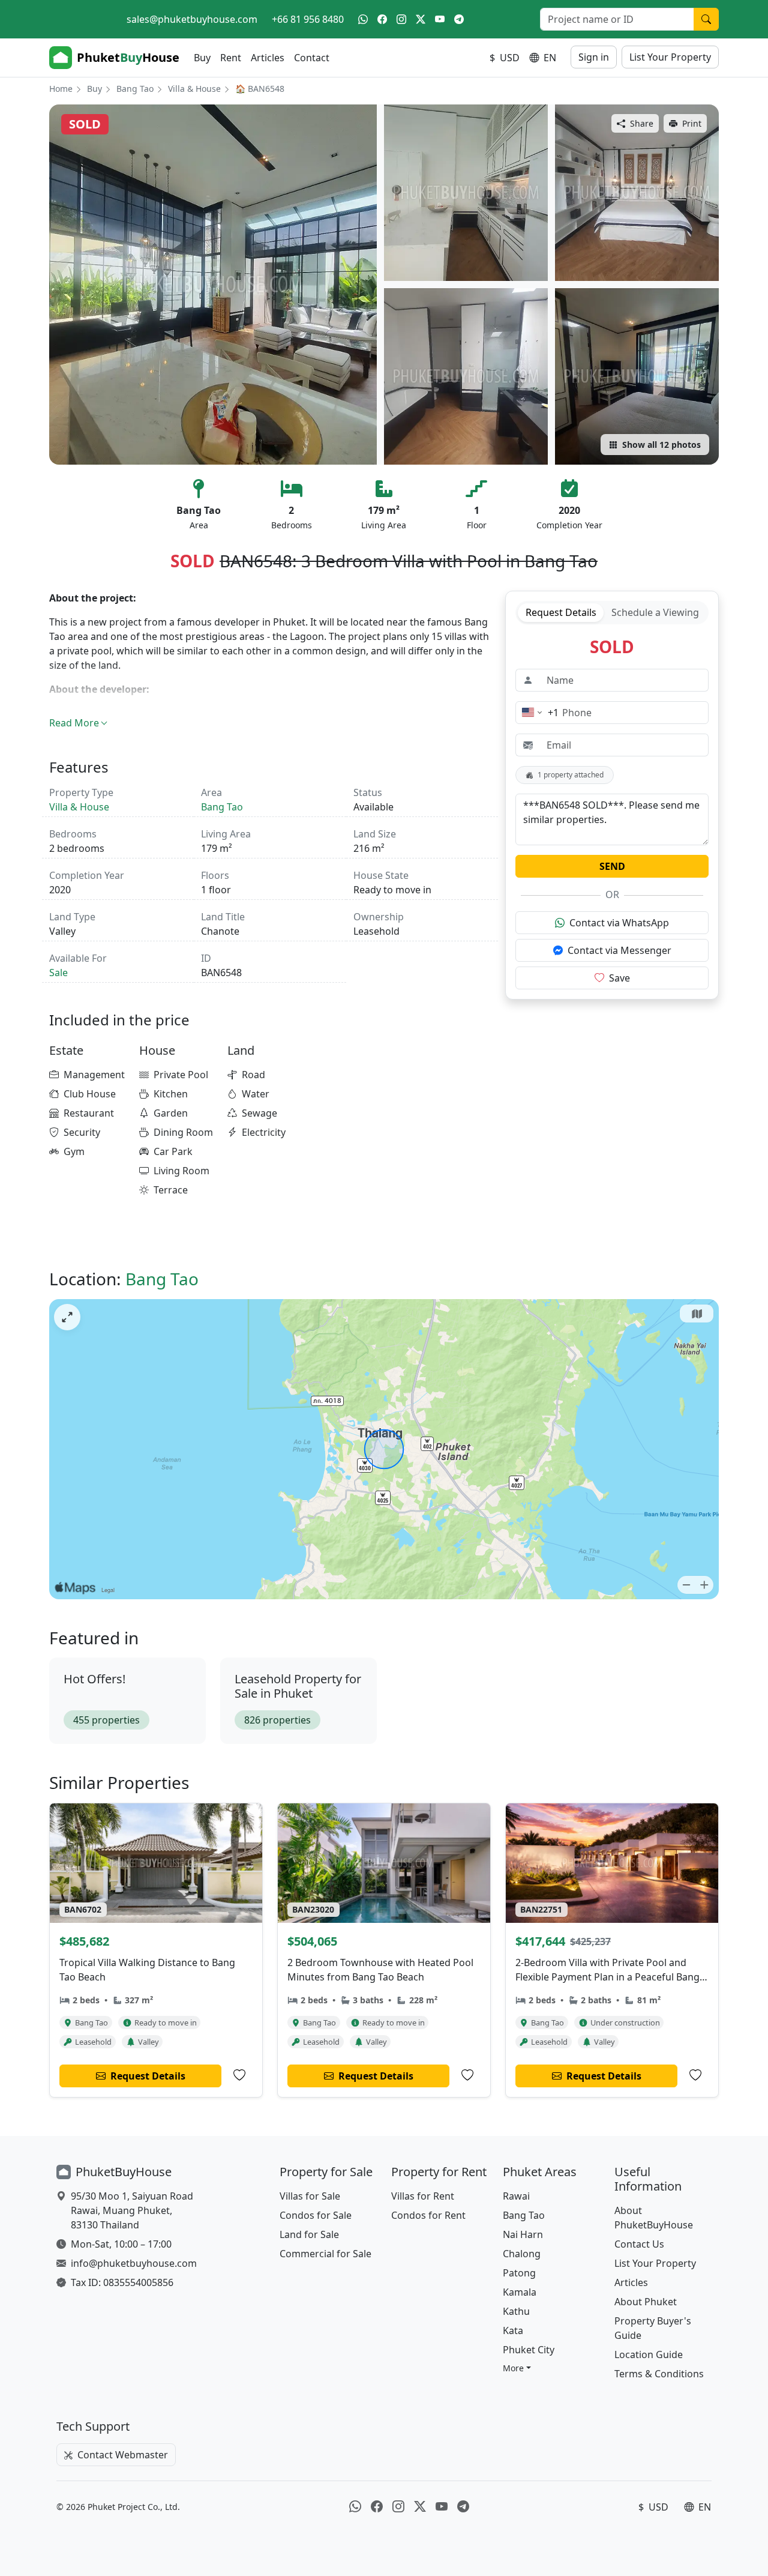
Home (61, 89)
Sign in (594, 57)
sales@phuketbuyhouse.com (192, 19)
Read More (74, 723)
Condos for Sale (316, 2215)
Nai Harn (523, 2234)
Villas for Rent (423, 2196)
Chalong (522, 2254)
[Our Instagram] (401, 19)
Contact (312, 58)
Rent (231, 58)
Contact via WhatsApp (619, 923)
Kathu (516, 2311)
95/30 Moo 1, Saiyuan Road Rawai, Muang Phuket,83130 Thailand (132, 2210)
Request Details (561, 612)
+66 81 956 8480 (308, 19)
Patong (519, 2273)
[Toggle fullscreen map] (67, 1317)
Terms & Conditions (659, 2374)
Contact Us (639, 2244)
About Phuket (646, 2302)
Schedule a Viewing (655, 612)
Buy (202, 58)
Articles (268, 58)
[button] (517, 2368)
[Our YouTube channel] (440, 19)
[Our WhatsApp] (363, 19)
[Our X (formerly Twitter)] (421, 19)
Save (619, 978)
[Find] (706, 19)
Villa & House (194, 89)
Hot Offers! (94, 1679)
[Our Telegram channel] (459, 19)
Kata (513, 2330)
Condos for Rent (428, 2215)
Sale (58, 973)
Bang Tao (135, 89)
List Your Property (670, 57)
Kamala (520, 2292)
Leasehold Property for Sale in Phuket (298, 1686)
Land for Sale (309, 2234)
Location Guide (649, 2354)
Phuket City (529, 2350)
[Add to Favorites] (239, 2075)
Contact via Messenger (619, 950)
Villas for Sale (310, 2196)
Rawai (516, 2196)
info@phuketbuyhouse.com (134, 2263)
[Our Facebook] (382, 19)
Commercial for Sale (325, 2254)
